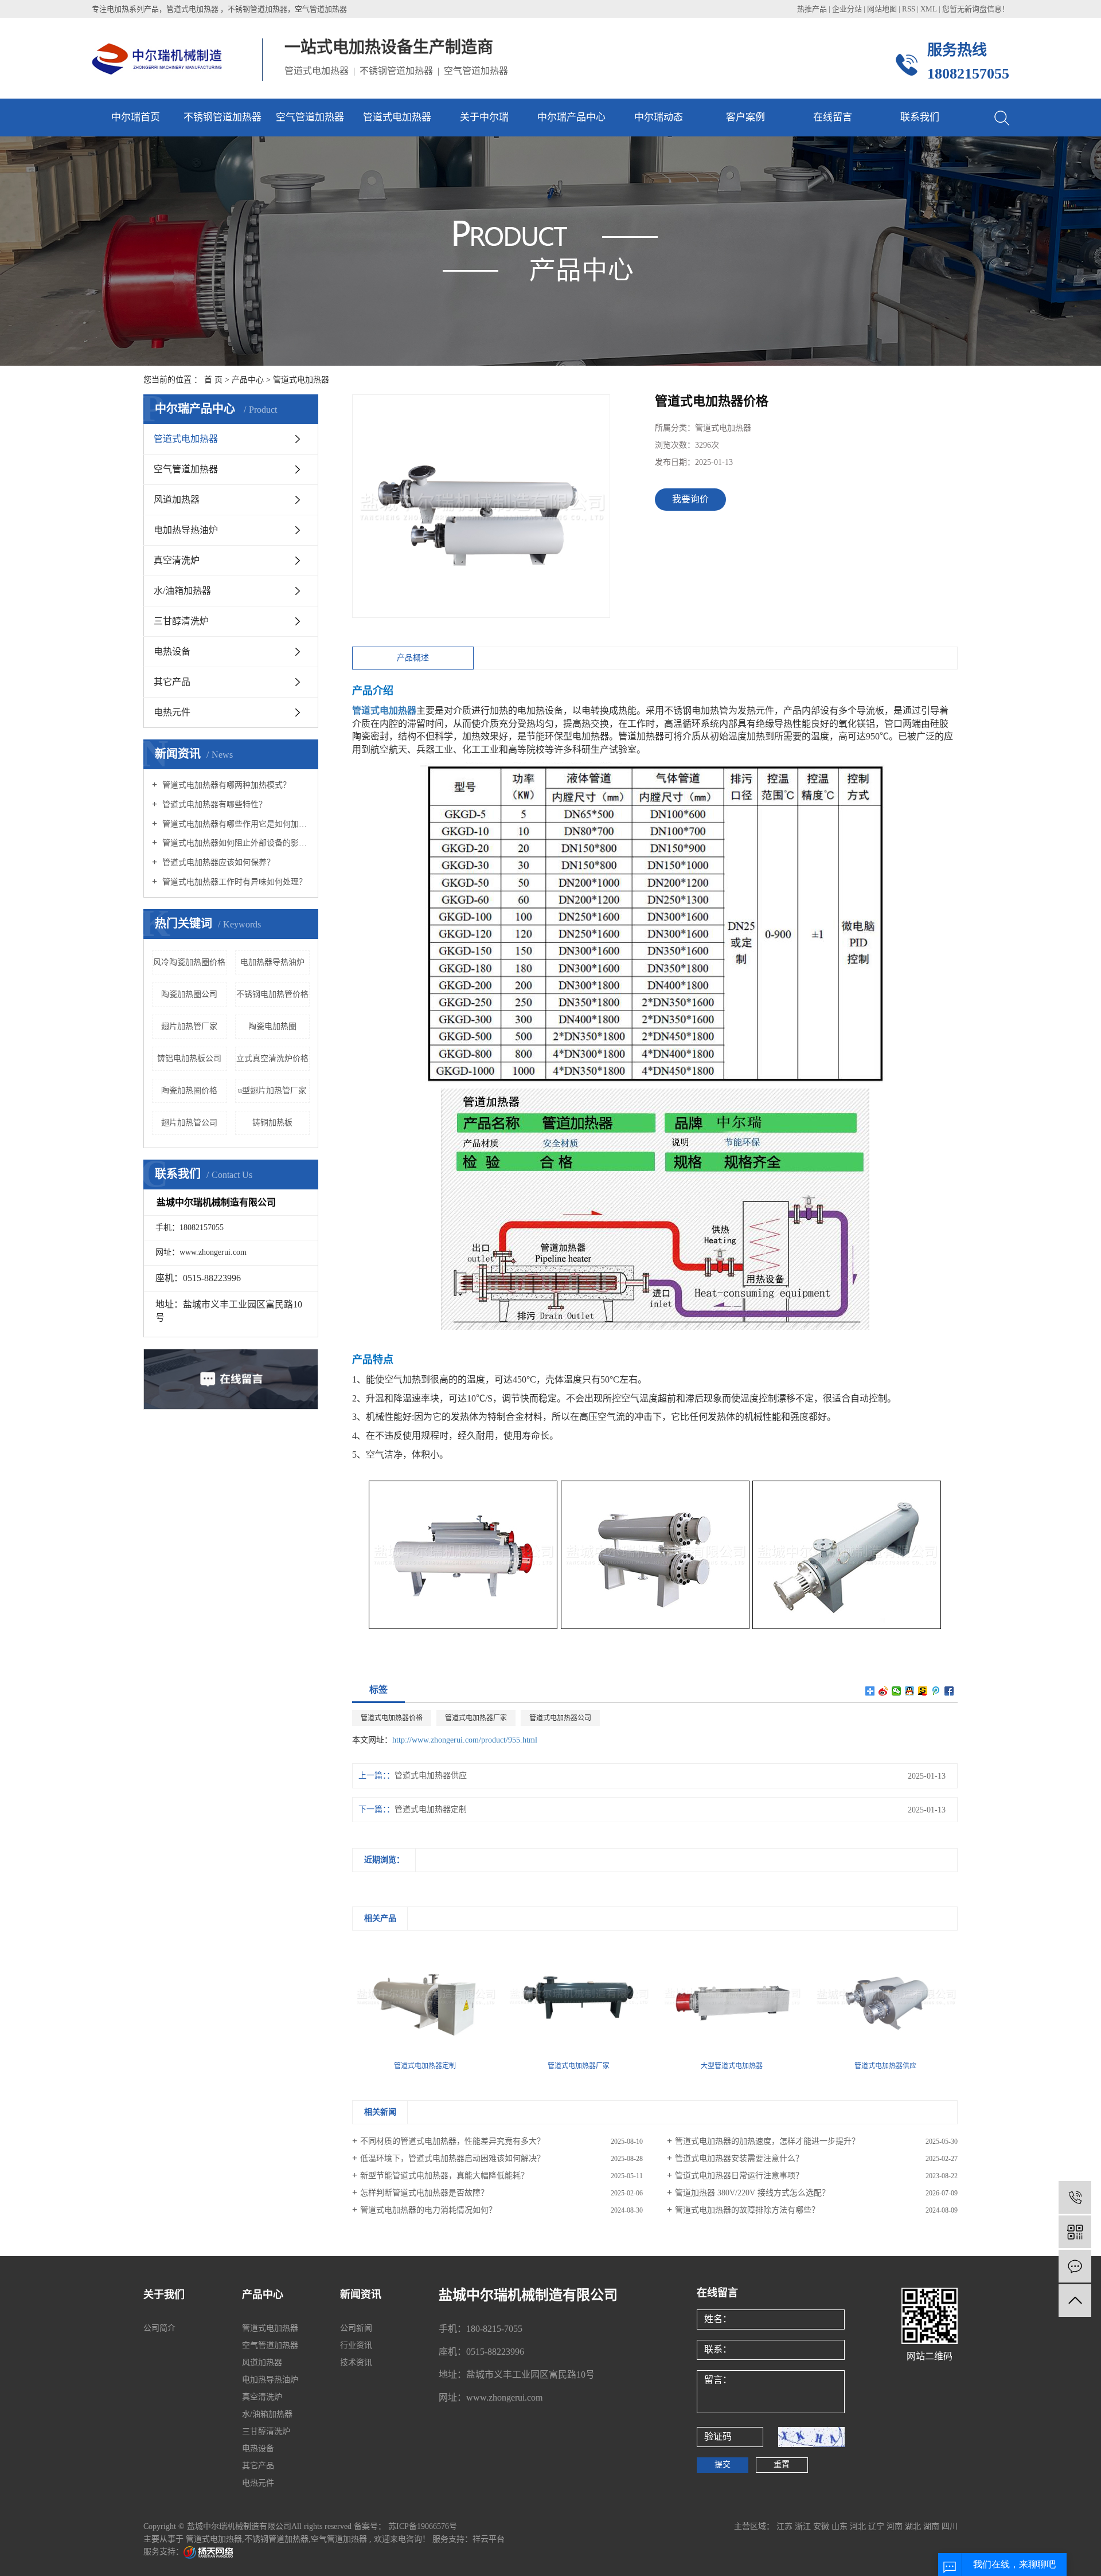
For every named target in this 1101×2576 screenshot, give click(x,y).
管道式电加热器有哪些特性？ (213, 804)
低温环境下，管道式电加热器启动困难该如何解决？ (452, 2158)
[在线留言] (1075, 2266)
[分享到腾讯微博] (936, 1691)
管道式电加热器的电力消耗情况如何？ (428, 2210)
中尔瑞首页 (136, 117)
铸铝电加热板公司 (189, 1058)
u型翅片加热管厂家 (272, 1091)
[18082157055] (1075, 2197)
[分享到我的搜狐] (923, 1691)
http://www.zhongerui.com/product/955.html (465, 1740)
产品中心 (248, 380)
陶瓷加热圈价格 (189, 1091)
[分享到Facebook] (949, 1691)
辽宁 (877, 2526)
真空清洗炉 (177, 560)
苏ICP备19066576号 (423, 2526)
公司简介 (159, 2328)
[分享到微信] (897, 1691)
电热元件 (172, 712)
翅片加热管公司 (189, 1123)
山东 (841, 2526)
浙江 (804, 2526)
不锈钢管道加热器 (222, 117)
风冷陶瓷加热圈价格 (189, 962)
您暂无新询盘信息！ (976, 9)
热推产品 (812, 9)
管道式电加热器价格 (392, 1718)
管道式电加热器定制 (431, 1809)
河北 (859, 2526)
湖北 (914, 2526)
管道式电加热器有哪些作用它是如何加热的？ (235, 824)
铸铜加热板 (272, 1123)
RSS (909, 9)
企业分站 (847, 9)
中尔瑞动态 (659, 117)
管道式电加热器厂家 (476, 1718)
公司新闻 (356, 2328)
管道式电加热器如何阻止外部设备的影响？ (235, 843)
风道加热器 (177, 500)
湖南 (932, 2526)
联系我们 (920, 117)
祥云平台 (489, 2539)
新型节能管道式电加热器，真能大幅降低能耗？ (444, 2176)
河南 (896, 2526)
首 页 (213, 380)
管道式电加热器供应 (431, 1776)
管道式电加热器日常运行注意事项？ (739, 2176)
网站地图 (883, 9)
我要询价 (690, 499)
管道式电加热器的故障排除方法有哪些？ (747, 2210)
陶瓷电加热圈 (272, 1026)
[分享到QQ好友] (910, 1691)
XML (929, 9)
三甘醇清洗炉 (181, 621)
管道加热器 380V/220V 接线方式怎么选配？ (752, 2193)
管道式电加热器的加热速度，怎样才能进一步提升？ (767, 2141)
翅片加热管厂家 (189, 1026)
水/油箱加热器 (182, 591)
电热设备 (172, 651)
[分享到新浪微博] (883, 1691)
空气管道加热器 (310, 117)
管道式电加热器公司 (560, 1718)
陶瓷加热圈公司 (189, 994)
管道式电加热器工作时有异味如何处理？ (233, 882)
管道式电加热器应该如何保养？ (217, 862)
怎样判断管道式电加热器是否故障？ (424, 2193)
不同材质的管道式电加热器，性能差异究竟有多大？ (452, 2141)
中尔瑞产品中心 (571, 117)
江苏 (786, 2526)
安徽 (822, 2526)
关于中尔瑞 (484, 117)
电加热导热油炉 (186, 530)
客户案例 (745, 117)
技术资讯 (356, 2362)
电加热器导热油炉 (272, 962)
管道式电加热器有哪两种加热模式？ (225, 785)
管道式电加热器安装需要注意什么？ (739, 2158)
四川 (950, 2526)
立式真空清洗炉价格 (272, 1058)
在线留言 (833, 117)
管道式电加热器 (397, 117)
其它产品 (172, 682)
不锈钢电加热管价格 (272, 994)
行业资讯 (356, 2345)
